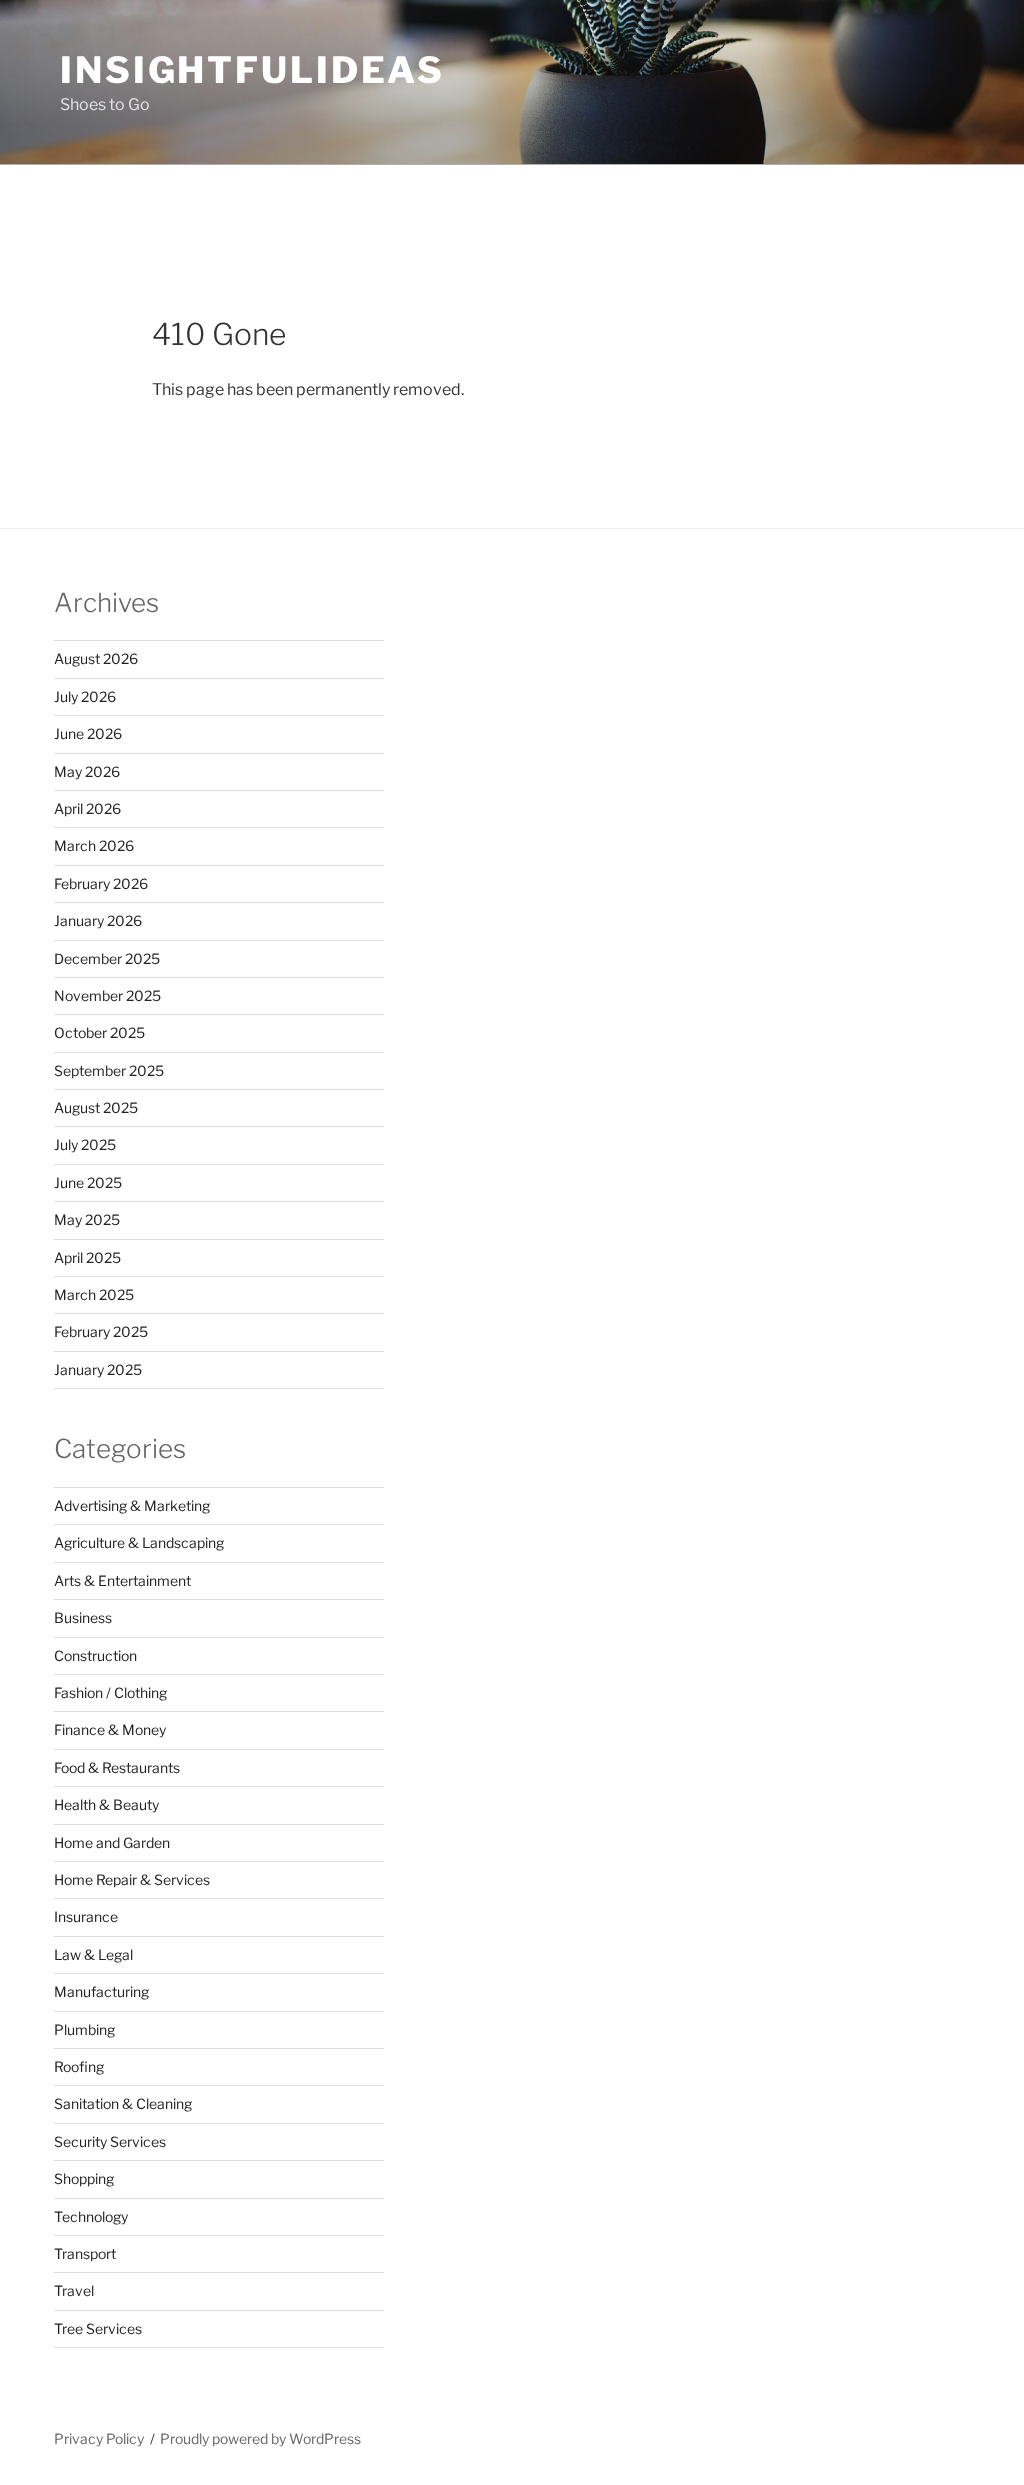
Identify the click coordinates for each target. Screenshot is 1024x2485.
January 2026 (98, 920)
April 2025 (87, 1257)
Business (83, 1617)
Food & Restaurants (117, 1767)
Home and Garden (112, 1842)
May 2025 (87, 1219)
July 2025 (85, 1144)
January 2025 (98, 1369)
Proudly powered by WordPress (260, 2438)
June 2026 (88, 733)
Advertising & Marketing (132, 1505)
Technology (91, 2216)
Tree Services (98, 2328)
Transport (85, 2253)
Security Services (110, 2141)
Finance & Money (110, 1729)
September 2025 (109, 1070)
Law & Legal (93, 1954)
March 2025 (94, 1294)
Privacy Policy (99, 2438)
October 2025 (99, 1032)
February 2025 (101, 1331)
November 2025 (107, 995)
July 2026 (85, 696)
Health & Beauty (106, 1804)
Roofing (79, 2066)
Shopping (84, 2178)
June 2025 (88, 1182)
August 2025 (96, 1107)
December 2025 (107, 958)
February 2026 (101, 883)
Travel (74, 2290)
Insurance (86, 1916)
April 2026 (87, 808)
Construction (95, 1655)
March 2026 (94, 845)
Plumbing (84, 2029)
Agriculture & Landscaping (139, 1542)
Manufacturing (101, 1991)
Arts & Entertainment (122, 1580)
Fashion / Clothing (110, 1692)
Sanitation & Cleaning (123, 2103)
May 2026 (87, 771)
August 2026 (96, 658)
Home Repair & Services (132, 1879)
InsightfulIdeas (252, 70)
